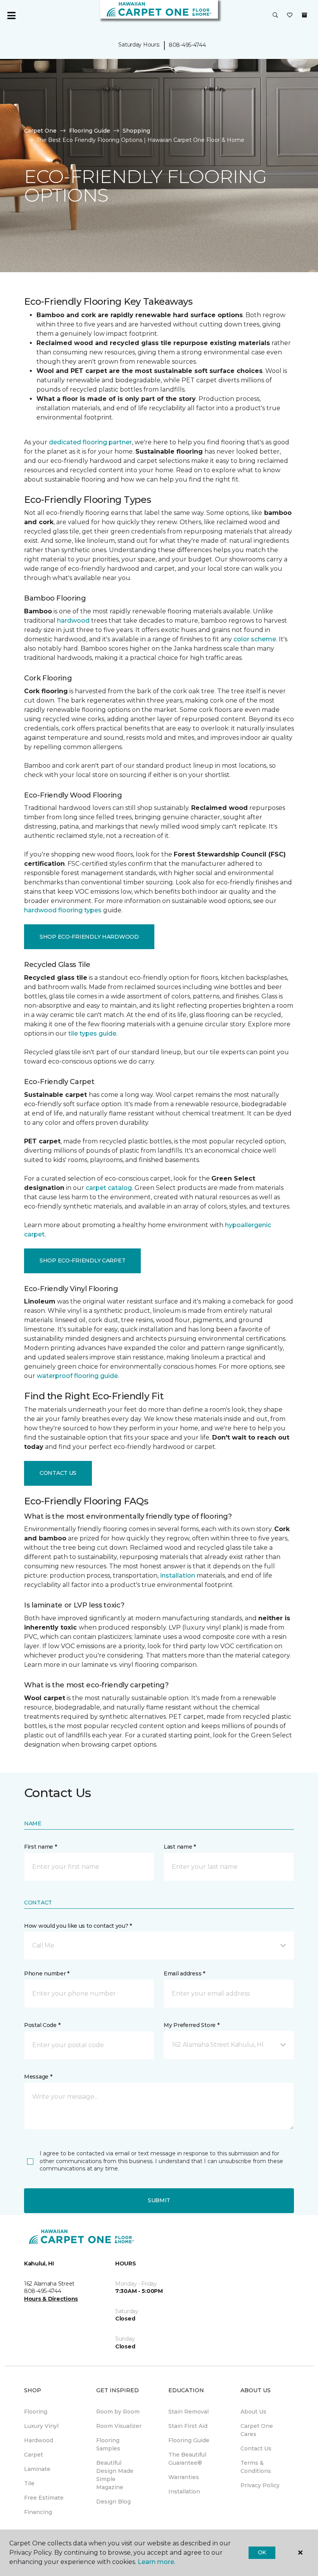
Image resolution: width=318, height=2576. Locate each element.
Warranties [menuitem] (184, 2477)
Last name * (180, 1847)
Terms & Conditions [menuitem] (256, 2467)
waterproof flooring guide (77, 1376)
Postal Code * (42, 2025)
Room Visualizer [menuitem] (119, 2426)
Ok (262, 2552)
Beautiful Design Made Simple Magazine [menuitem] (115, 2475)
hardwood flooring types (63, 910)
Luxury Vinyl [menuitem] (41, 2426)
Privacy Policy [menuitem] (260, 2485)
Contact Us (58, 1473)
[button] (275, 16)
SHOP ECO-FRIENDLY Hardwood (89, 937)
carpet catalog (109, 1188)
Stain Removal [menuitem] (188, 2412)
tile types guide (92, 1033)
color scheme (255, 639)
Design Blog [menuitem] (113, 2502)
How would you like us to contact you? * (78, 1926)
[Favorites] (290, 16)
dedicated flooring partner (90, 442)
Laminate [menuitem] (37, 2469)
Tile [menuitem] (29, 2483)
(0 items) (304, 15)
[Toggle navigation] (11, 16)
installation (178, 1575)
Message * (38, 2077)
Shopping (136, 131)
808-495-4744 (187, 45)
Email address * (184, 1973)
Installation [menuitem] (184, 2491)
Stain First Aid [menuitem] (188, 2426)
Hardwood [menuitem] (39, 2440)
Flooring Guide (90, 131)
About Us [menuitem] (253, 2412)
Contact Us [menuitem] (256, 2448)
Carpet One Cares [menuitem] (257, 2430)
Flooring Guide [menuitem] (189, 2440)
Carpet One (40, 131)
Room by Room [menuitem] (118, 2412)
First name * (41, 1847)
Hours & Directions (51, 2299)
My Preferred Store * (191, 2025)
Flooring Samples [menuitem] (108, 2444)
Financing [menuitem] (38, 2512)
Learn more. (156, 2562)
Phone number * (47, 1973)
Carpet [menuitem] (34, 2455)
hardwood (73, 621)
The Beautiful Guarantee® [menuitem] (187, 2459)
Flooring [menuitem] (36, 2412)
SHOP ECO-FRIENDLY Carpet (82, 1260)
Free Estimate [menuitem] (44, 2498)
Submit (159, 2200)
